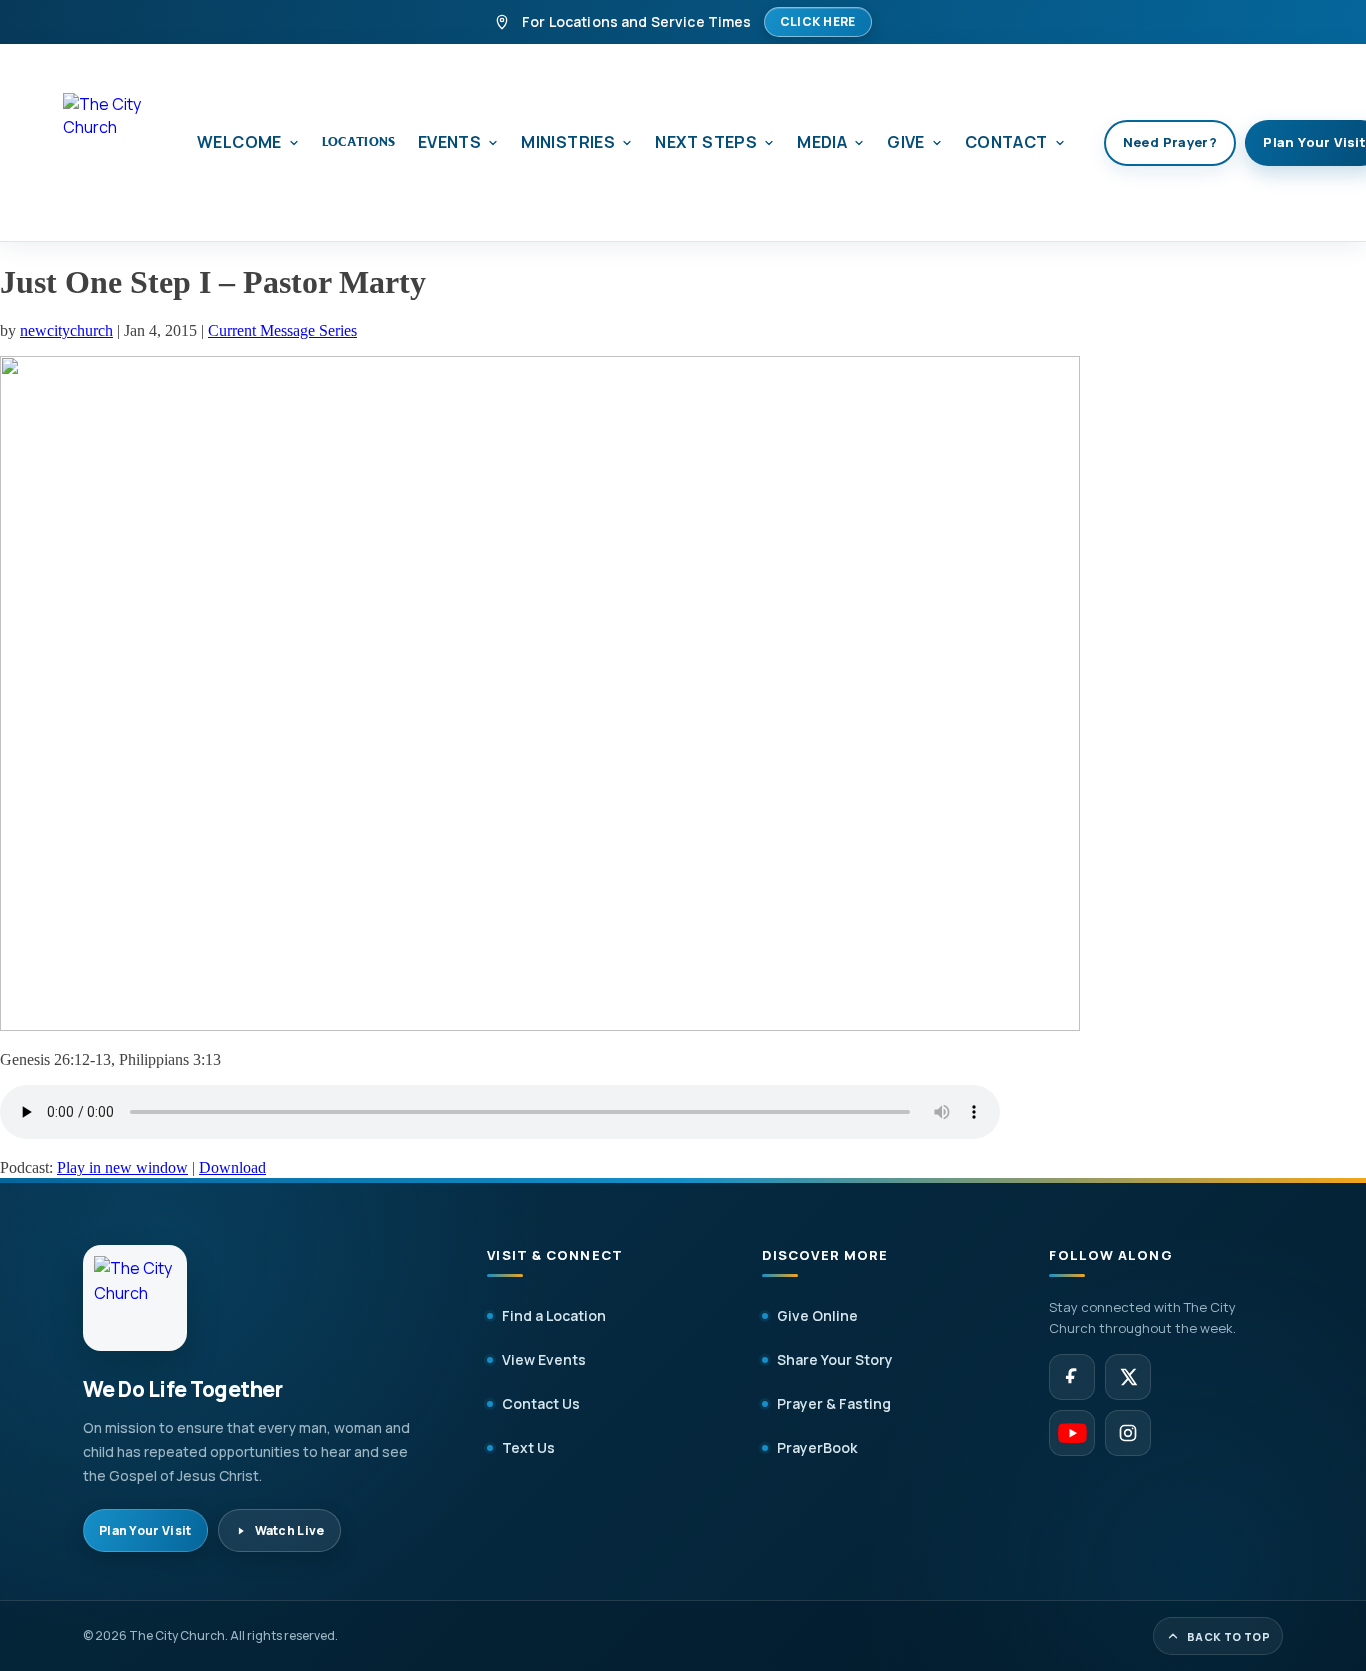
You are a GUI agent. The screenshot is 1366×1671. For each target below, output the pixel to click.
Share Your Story (835, 1359)
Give (906, 142)
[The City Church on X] (1128, 1377)
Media (822, 142)
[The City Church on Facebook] (1072, 1377)
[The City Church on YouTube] (1072, 1433)
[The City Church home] (111, 142)
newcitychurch (66, 330)
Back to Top (1228, 1636)
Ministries (568, 142)
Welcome (239, 142)
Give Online (817, 1315)
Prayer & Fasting (834, 1403)
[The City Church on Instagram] (1128, 1433)
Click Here (818, 21)
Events (449, 142)
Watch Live (290, 1530)
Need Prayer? (1170, 142)
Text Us (528, 1447)
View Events (544, 1359)
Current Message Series (282, 330)
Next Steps (706, 142)
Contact (1006, 142)
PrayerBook (817, 1447)
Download (232, 1167)
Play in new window (122, 1167)
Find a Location (554, 1315)
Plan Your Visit (145, 1530)
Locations (359, 141)
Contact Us (541, 1403)
